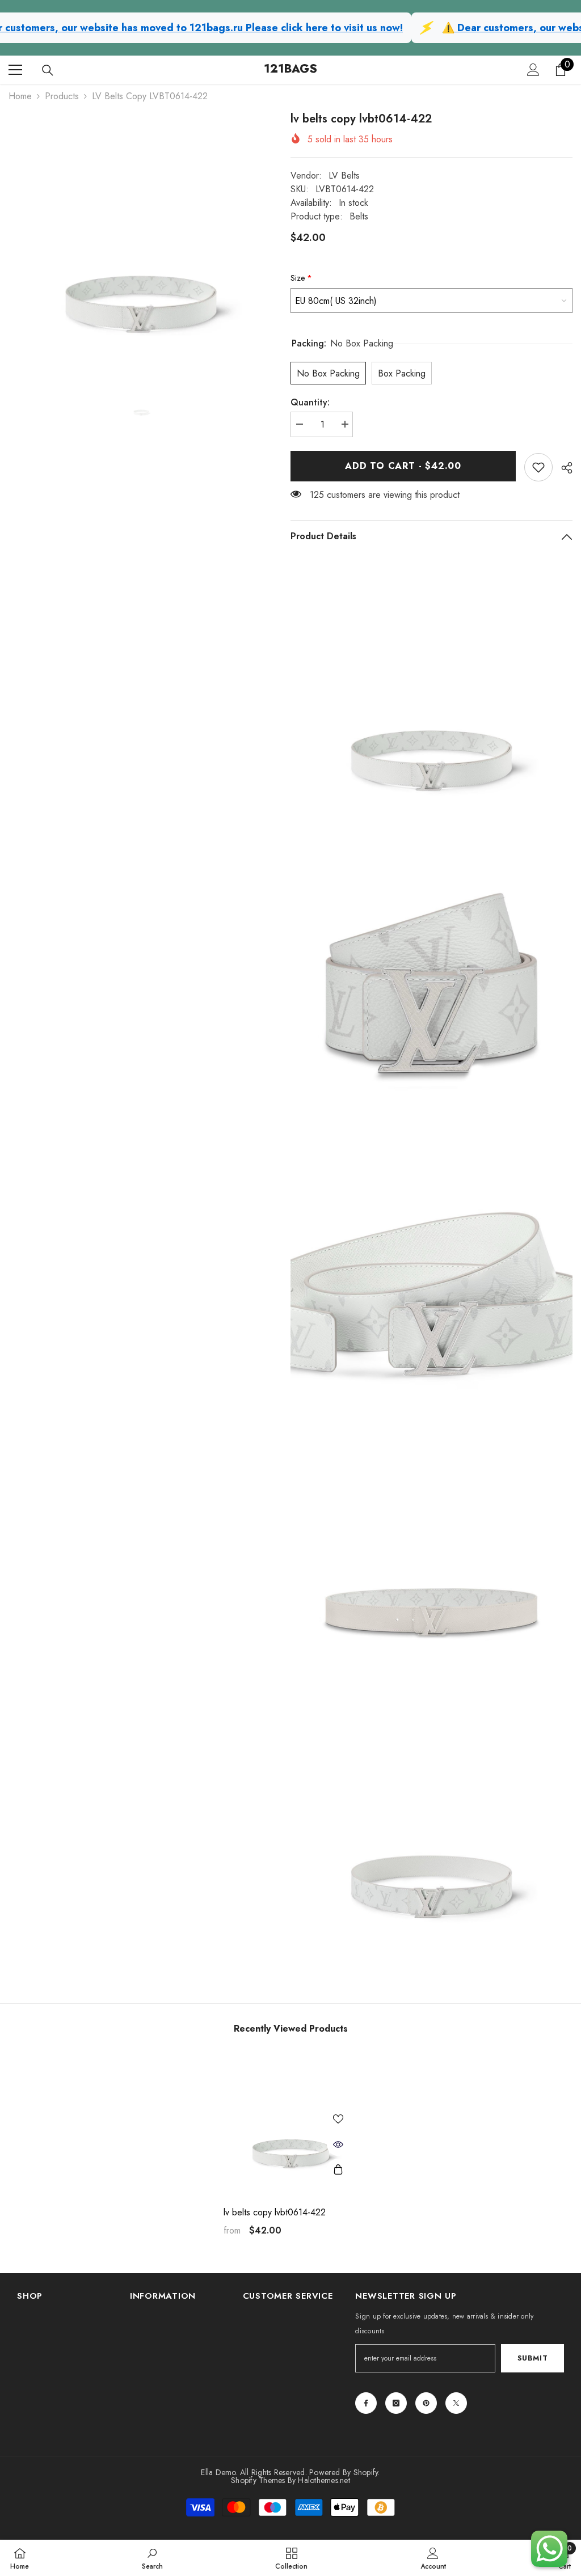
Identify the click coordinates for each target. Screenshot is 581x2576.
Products (62, 96)
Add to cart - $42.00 (403, 466)
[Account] (533, 70)
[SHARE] (563, 468)
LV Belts (344, 175)
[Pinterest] (426, 2403)
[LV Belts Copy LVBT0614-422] (291, 2123)
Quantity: (310, 402)
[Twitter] (456, 2403)
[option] (141, 243)
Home (20, 96)
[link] (538, 467)
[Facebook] (366, 2403)
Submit (533, 2358)
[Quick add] (338, 2170)
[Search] (48, 70)
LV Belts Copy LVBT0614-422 (275, 2213)
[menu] (15, 70)
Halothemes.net (324, 2480)
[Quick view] (338, 2144)
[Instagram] (396, 2403)
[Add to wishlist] (338, 2119)
